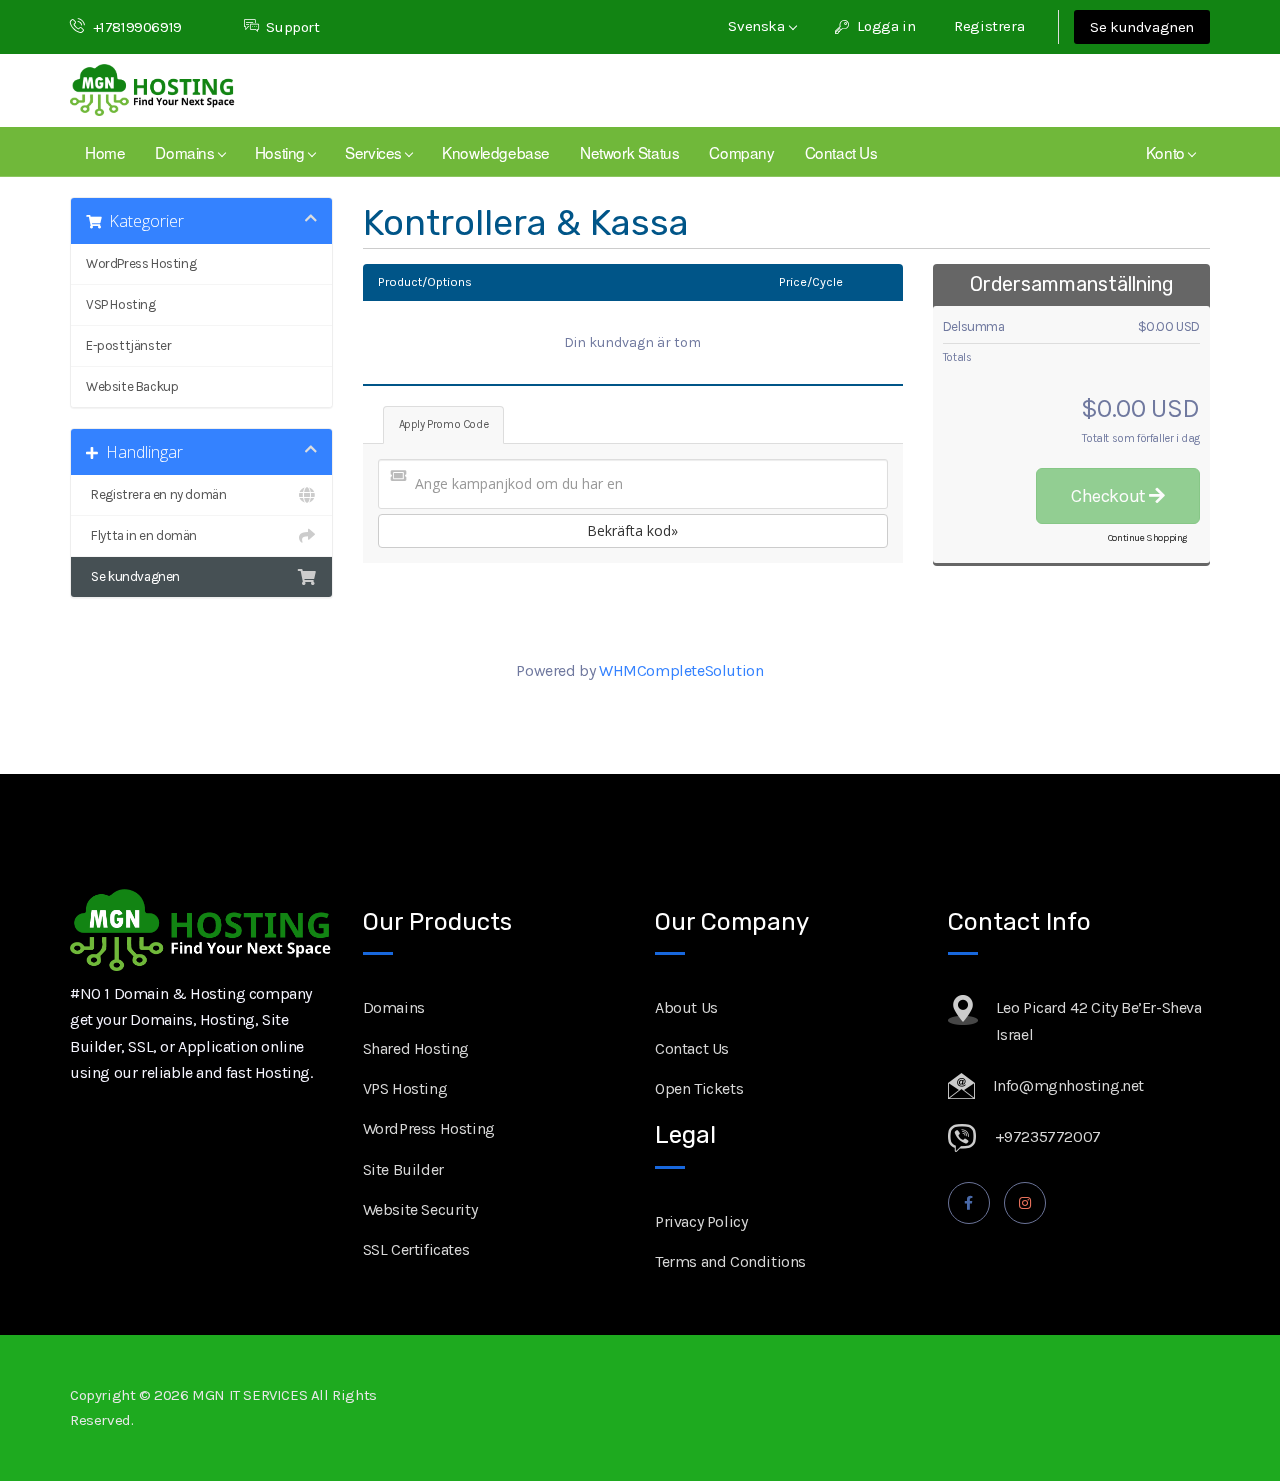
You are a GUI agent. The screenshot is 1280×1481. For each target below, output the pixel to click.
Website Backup (132, 386)
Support (292, 27)
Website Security (420, 1209)
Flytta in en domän (141, 535)
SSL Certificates (416, 1249)
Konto (1169, 152)
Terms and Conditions (730, 1261)
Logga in (884, 26)
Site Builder (403, 1169)
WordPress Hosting (141, 263)
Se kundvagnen (1142, 27)
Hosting (283, 152)
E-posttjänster (128, 345)
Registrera (989, 26)
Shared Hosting (416, 1048)
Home (105, 152)
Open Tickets (699, 1088)
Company (741, 152)
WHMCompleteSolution (681, 670)
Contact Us (841, 152)
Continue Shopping (1147, 538)
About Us (686, 1007)
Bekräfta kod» (632, 530)
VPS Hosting (405, 1088)
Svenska (758, 26)
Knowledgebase (496, 152)
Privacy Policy (701, 1221)
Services (377, 152)
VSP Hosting (121, 304)
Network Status (629, 152)
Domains (188, 152)
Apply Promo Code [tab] (444, 424)
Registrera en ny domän (156, 494)
